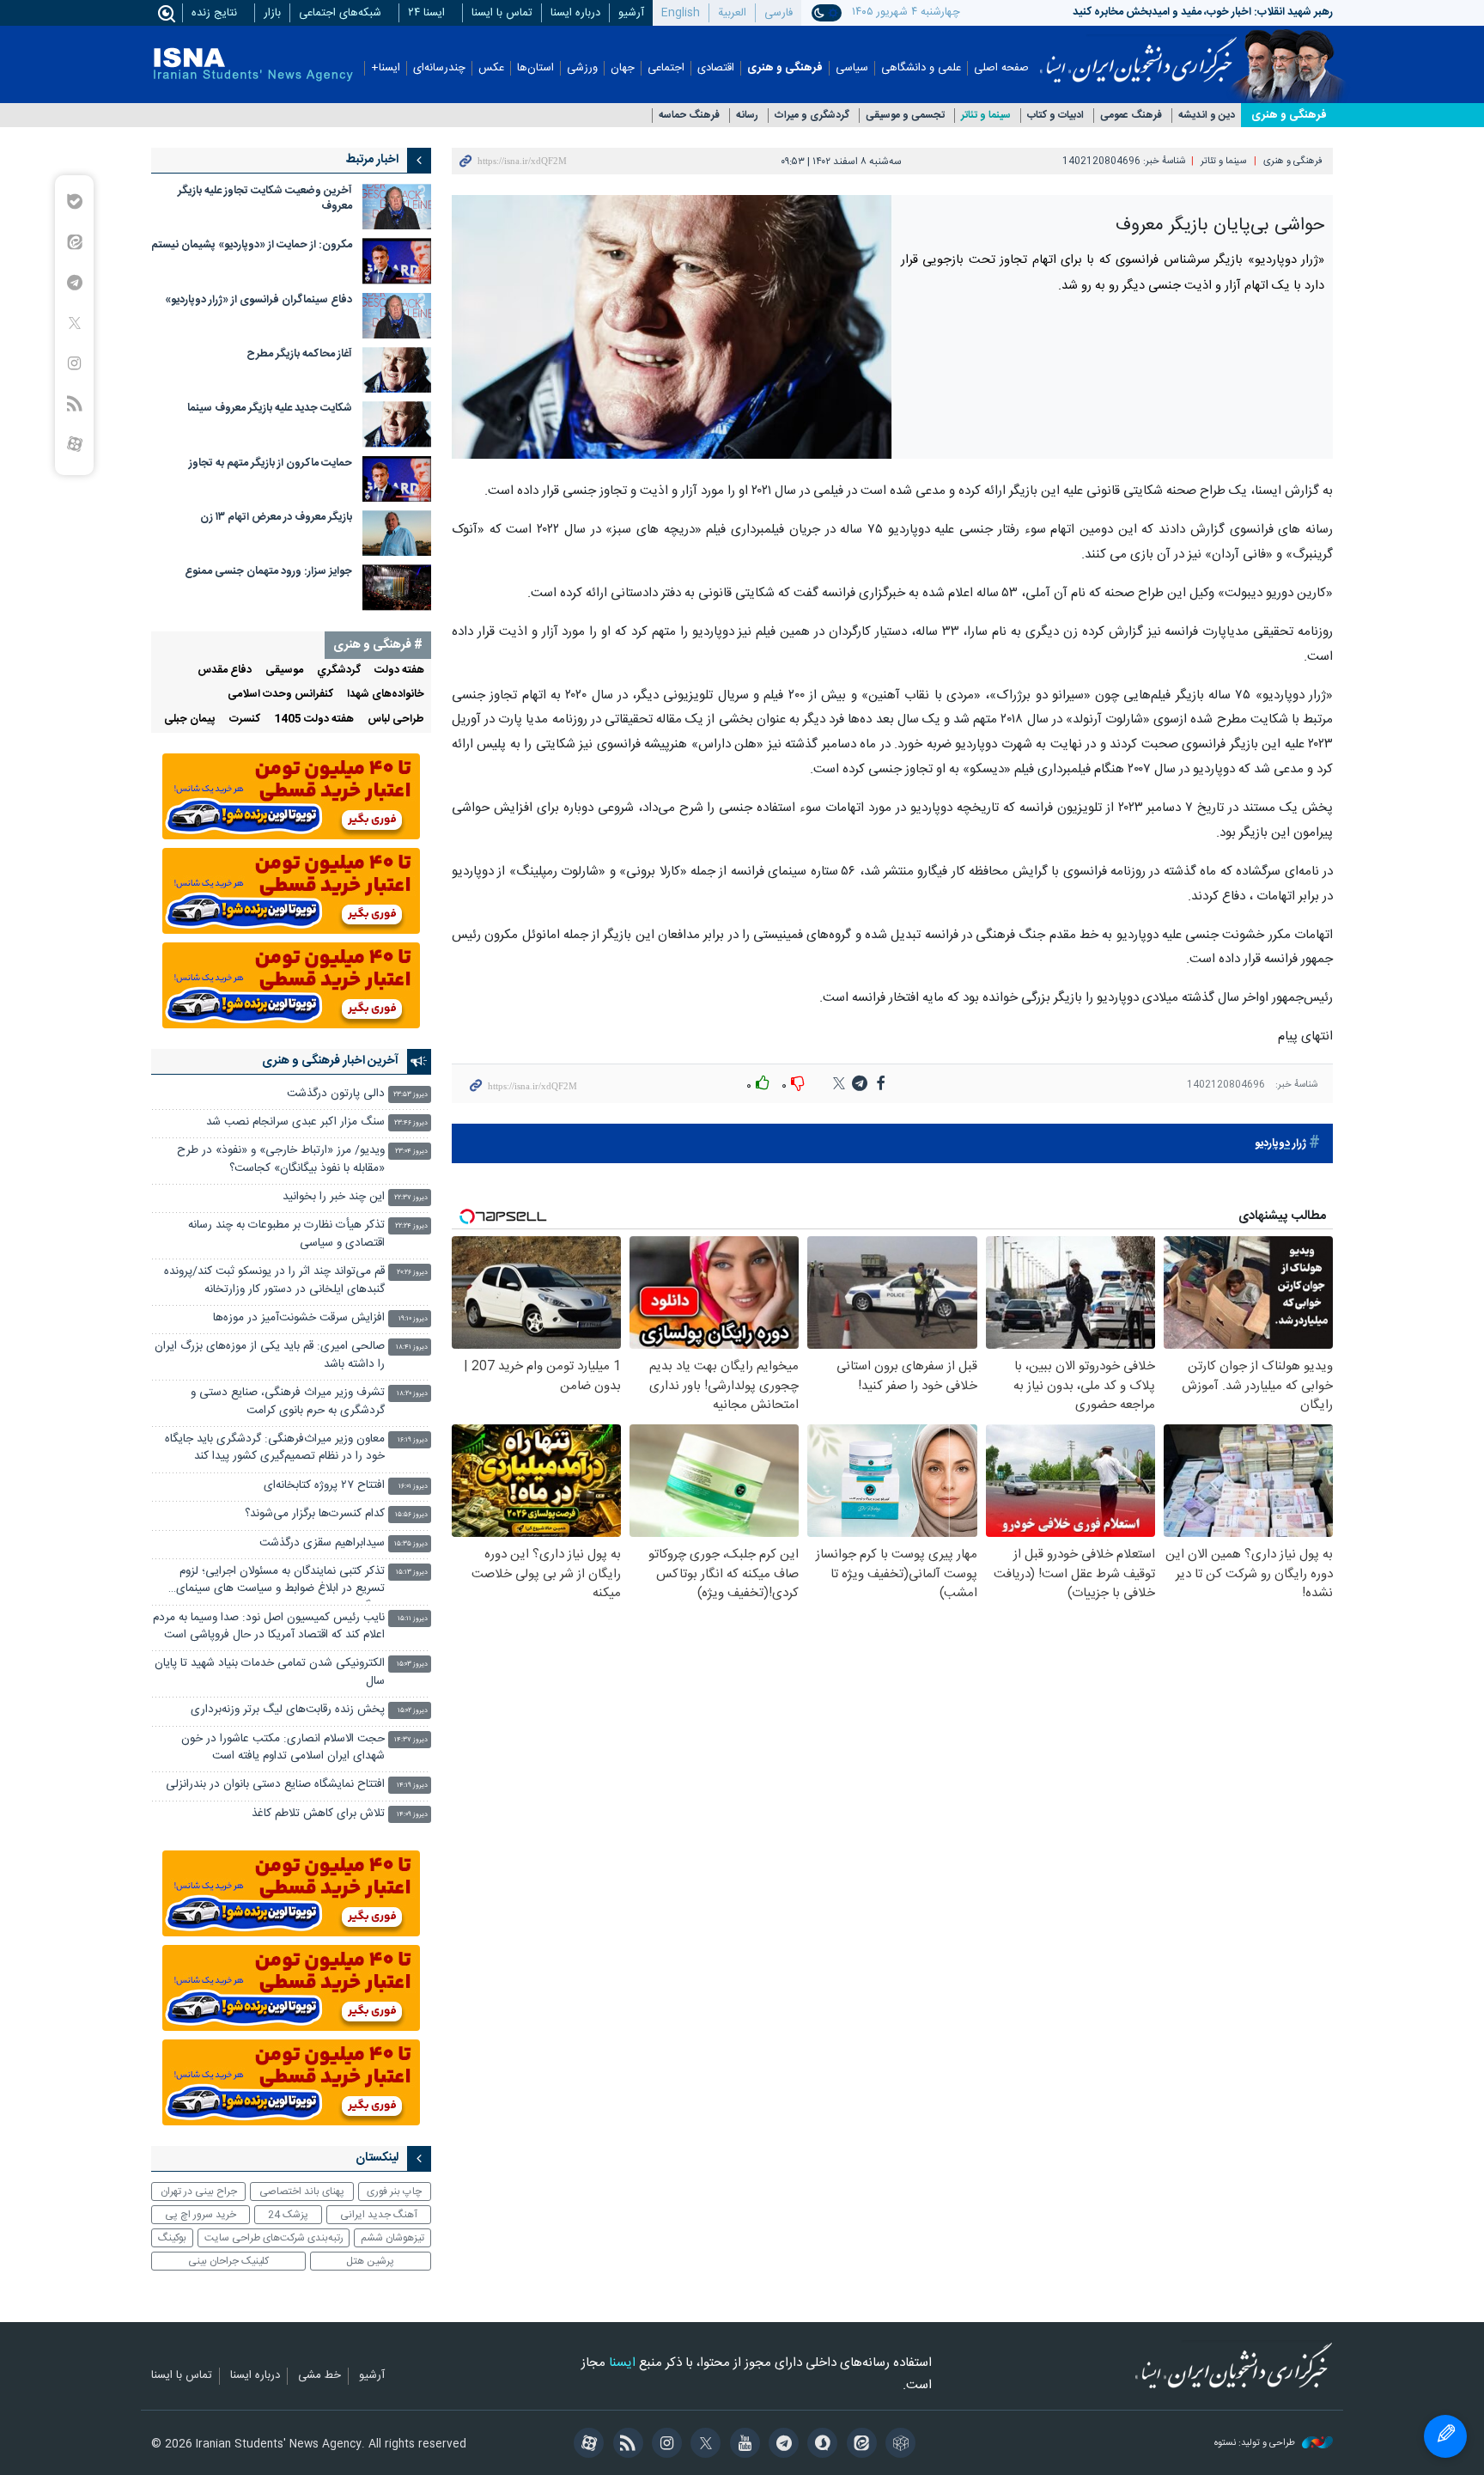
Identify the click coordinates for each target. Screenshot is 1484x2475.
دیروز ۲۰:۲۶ (412, 1273)
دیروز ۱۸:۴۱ (412, 1347)
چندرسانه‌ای (439, 68)
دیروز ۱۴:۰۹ (412, 1815)
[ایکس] (703, 2445)
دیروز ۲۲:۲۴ (411, 1226)
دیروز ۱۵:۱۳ (412, 1573)
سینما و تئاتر (986, 116)
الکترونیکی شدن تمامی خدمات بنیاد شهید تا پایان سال (270, 1672)
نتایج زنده (214, 13)
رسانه (747, 116)
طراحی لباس (396, 719)
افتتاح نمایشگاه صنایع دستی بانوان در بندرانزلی (275, 1785)
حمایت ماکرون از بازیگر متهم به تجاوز (271, 463)
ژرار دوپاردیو (1280, 1144)
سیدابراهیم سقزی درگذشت (322, 1543)
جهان (623, 68)
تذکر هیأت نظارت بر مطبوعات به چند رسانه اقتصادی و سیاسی (286, 1234)
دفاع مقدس (225, 671)
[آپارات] (586, 2445)
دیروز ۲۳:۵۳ (411, 1095)
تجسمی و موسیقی (905, 116)
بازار (272, 13)
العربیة (732, 13)
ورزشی (582, 68)
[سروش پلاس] (820, 2445)
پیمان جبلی (190, 719)
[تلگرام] (781, 2445)
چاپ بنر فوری (394, 2192)
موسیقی (284, 671)
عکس (491, 68)
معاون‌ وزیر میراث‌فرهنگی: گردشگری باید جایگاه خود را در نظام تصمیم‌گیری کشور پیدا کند (275, 1448)
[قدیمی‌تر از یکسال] (397, 207)
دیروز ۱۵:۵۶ (411, 1515)
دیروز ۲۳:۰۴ (411, 1152)
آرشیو (631, 13)
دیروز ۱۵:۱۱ (413, 1619)
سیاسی (852, 68)
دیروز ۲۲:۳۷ (411, 1198)
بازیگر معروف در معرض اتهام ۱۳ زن (276, 518)
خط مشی (319, 2376)
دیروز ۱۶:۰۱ (413, 1487)
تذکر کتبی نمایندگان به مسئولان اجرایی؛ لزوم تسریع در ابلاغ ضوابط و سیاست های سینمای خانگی (280, 1582)
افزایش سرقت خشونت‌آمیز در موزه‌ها (299, 1318)
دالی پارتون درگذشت (336, 1094)
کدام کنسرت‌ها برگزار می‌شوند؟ (315, 1514)
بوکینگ (172, 2238)
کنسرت (245, 719)
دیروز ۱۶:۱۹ (413, 1440)
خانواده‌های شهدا (386, 695)
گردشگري (339, 671)
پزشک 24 (288, 2215)
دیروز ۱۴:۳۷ (411, 1740)
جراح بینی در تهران (199, 2192)
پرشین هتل (370, 2261)
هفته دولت (399, 671)
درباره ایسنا (575, 13)
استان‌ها (535, 68)
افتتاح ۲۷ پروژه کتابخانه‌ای (324, 1486)
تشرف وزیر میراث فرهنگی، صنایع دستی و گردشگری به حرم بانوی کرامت (288, 1402)
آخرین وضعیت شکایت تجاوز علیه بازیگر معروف (265, 199)
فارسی (778, 13)
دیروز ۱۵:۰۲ (413, 1711)
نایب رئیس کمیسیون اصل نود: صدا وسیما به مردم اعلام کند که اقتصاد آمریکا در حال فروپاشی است (269, 1627)
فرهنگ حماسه (689, 116)
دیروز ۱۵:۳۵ (411, 1544)
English (681, 13)
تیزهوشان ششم (392, 2238)
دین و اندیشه (1207, 116)
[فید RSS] (625, 2445)
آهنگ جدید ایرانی (379, 2215)
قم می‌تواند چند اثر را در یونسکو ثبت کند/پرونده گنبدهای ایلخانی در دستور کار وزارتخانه (274, 1280)
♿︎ (1445, 2436)
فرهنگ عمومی (1131, 116)
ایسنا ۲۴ (426, 13)
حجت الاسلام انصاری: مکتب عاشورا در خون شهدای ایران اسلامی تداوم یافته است (283, 1748)
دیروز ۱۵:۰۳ (412, 1664)
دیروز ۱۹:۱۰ (413, 1319)
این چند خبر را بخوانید (334, 1197)
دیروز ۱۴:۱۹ (412, 1786)
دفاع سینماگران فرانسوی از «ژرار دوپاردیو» (258, 300)
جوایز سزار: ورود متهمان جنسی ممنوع (268, 572)
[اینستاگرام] (664, 2445)
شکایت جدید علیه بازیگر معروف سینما (270, 408)
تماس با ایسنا (502, 13)
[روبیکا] (898, 2445)
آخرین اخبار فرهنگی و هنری (330, 1061)
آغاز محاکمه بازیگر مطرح (299, 354)
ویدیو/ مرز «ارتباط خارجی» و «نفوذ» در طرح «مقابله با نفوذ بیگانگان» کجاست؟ (281, 1159)
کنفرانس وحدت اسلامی (280, 695)
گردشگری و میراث (812, 116)
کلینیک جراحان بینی (228, 2261)
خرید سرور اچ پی (201, 2215)
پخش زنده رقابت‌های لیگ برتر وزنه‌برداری (288, 1710)
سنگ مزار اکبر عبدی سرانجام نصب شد (295, 1122)
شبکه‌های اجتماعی (340, 13)
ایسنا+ (386, 68)
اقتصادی (716, 68)
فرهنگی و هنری (785, 68)
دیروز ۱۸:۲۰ (412, 1394)
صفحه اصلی (1001, 68)
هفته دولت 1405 (314, 719)
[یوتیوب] (742, 2445)
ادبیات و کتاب (1055, 116)
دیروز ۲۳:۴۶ (411, 1123)
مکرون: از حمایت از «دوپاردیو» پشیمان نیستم (252, 245)
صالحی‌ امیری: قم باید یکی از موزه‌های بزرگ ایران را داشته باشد (270, 1355)
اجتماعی (666, 68)
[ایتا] (858, 2445)
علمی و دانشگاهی (921, 68)
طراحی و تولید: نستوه (1256, 2444)
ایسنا (1138, 54)
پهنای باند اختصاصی (302, 2192)
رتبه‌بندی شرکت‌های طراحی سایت (274, 2238)
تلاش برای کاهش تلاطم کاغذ (318, 1814)
